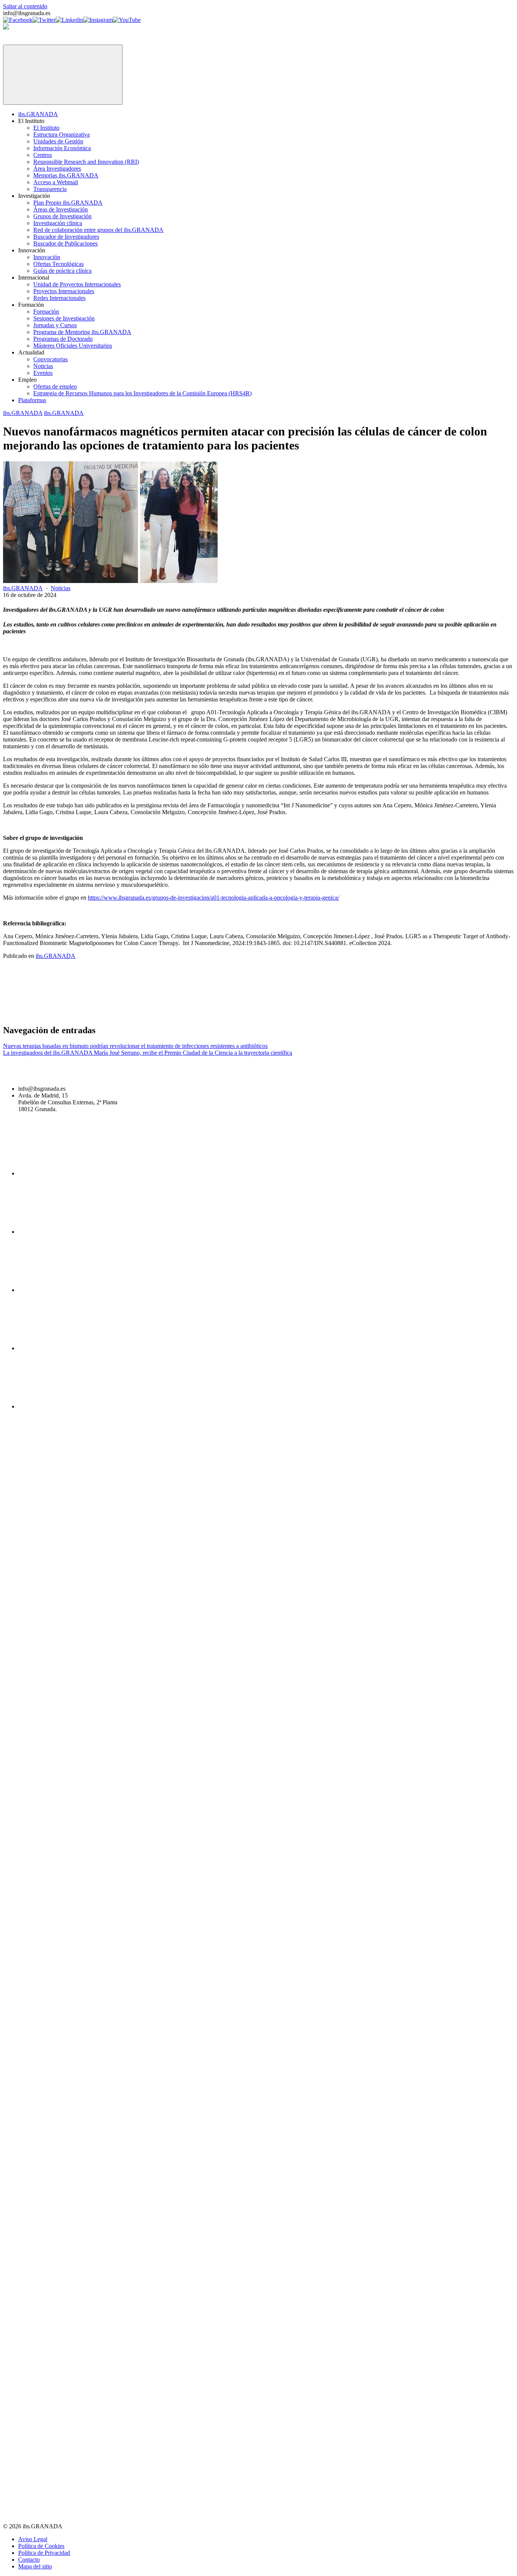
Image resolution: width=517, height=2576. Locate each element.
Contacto (29, 2560)
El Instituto (46, 128)
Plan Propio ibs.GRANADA (68, 203)
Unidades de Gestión (58, 141)
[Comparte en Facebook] (60, 1014)
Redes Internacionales (59, 298)
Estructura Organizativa (62, 134)
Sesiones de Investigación (64, 318)
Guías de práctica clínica (62, 271)
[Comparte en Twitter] (175, 1014)
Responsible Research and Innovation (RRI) (86, 162)
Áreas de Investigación (61, 209)
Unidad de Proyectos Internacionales (77, 284)
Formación (46, 312)
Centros (43, 155)
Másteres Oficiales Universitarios (73, 346)
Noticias (43, 366)
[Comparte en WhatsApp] (405, 1014)
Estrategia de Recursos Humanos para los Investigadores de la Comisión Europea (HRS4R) (142, 393)
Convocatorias (51, 359)
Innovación (47, 257)
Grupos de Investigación (62, 216)
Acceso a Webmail (56, 182)
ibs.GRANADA (38, 114)
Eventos (43, 373)
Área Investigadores (57, 169)
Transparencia (50, 189)
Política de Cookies (41, 2546)
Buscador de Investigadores (66, 237)
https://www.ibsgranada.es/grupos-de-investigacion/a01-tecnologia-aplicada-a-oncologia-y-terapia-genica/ (213, 898)
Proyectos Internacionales (64, 291)
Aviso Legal (33, 2539)
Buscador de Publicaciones (65, 243)
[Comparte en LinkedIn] (290, 1014)
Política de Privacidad (44, 2553)
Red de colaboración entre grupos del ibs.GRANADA (98, 230)
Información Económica (62, 148)
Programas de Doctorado (63, 339)
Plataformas (32, 400)
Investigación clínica (58, 223)
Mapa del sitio (35, 2566)
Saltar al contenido (25, 6)
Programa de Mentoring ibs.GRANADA (82, 332)
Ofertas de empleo (55, 386)
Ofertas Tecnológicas (58, 264)
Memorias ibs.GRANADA (66, 175)
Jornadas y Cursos (55, 325)
